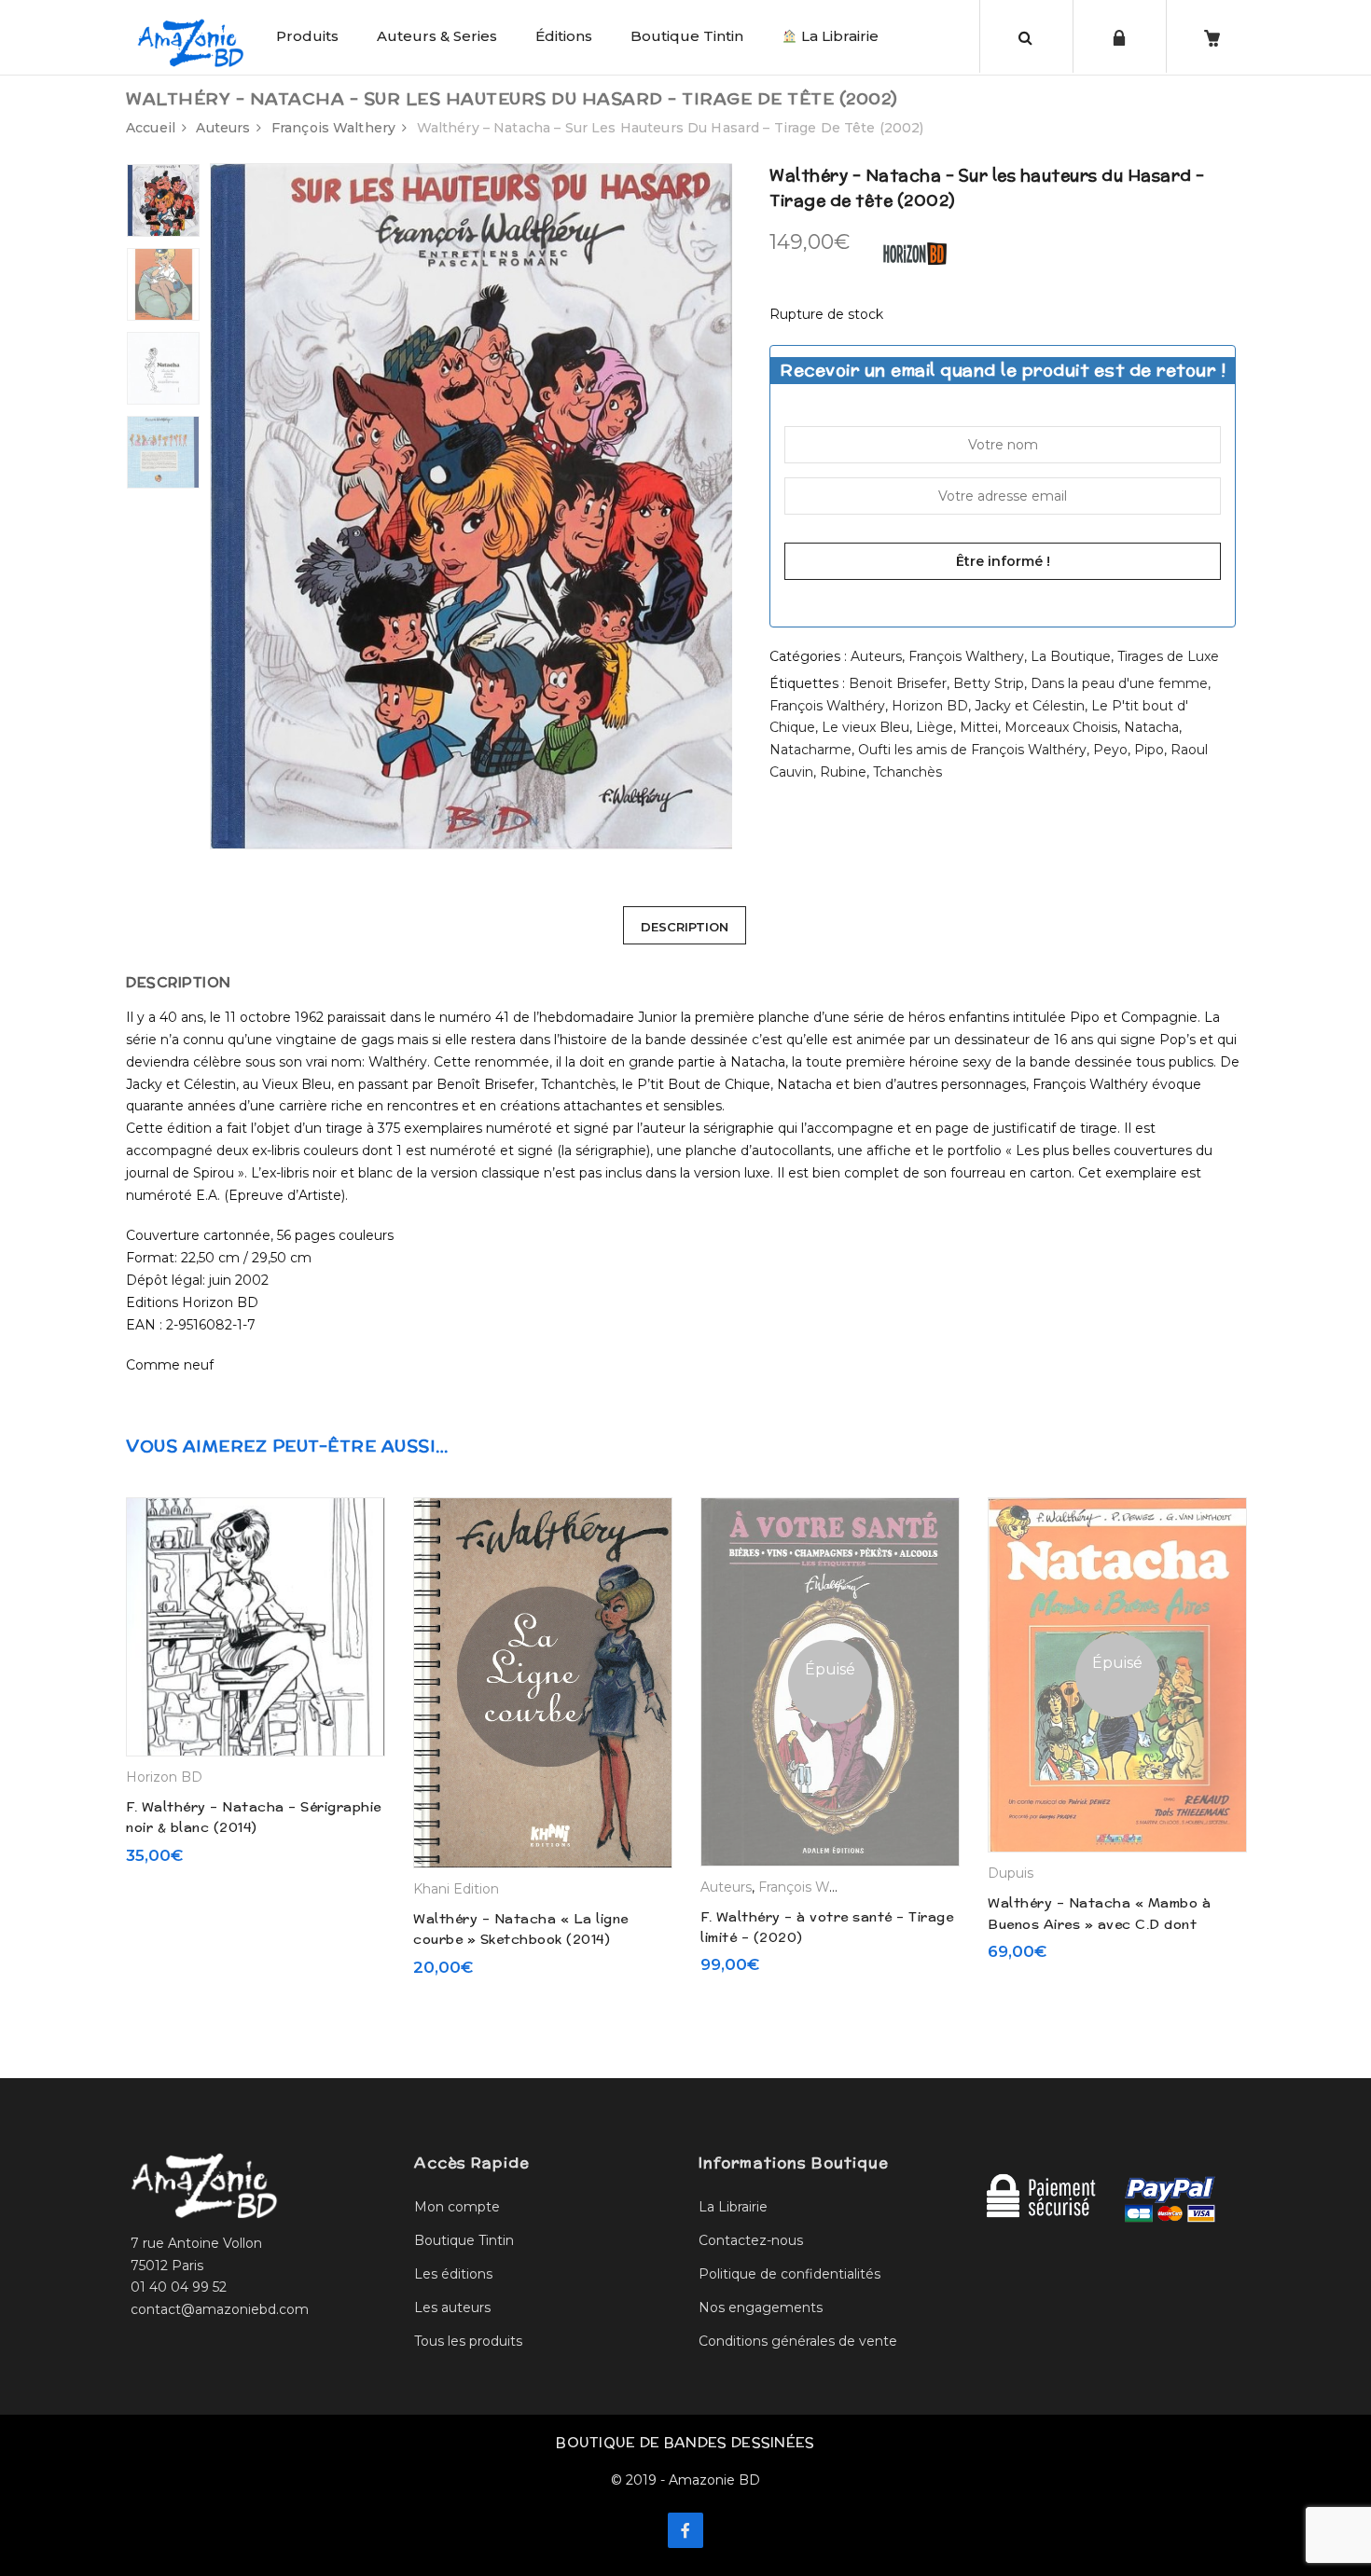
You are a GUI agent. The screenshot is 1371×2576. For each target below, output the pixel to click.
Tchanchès (907, 772)
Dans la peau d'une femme (1119, 683)
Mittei (979, 727)
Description (685, 927)
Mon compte (457, 2207)
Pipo (1149, 750)
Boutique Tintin (687, 36)
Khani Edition (456, 1889)
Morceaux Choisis (1061, 727)
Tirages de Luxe (1168, 656)
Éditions (564, 36)
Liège (935, 727)
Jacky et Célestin (1030, 706)
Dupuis (1011, 1873)
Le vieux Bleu (866, 727)
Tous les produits (468, 2341)
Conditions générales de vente (798, 2341)
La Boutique (1071, 656)
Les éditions (453, 2274)
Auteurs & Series (437, 36)
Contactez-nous (751, 2240)
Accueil (151, 128)
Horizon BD (930, 706)
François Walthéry (827, 706)
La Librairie (838, 36)
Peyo (1110, 750)
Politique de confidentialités (789, 2274)
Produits (307, 36)
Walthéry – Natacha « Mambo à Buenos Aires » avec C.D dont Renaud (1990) (1099, 1924)
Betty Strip (989, 683)
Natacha (1151, 727)
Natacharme (810, 750)
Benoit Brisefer (898, 683)
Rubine (843, 772)
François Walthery (333, 128)
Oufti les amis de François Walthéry (972, 750)
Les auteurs (452, 2307)
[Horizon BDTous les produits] (915, 253)
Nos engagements (761, 2307)
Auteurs (223, 128)
